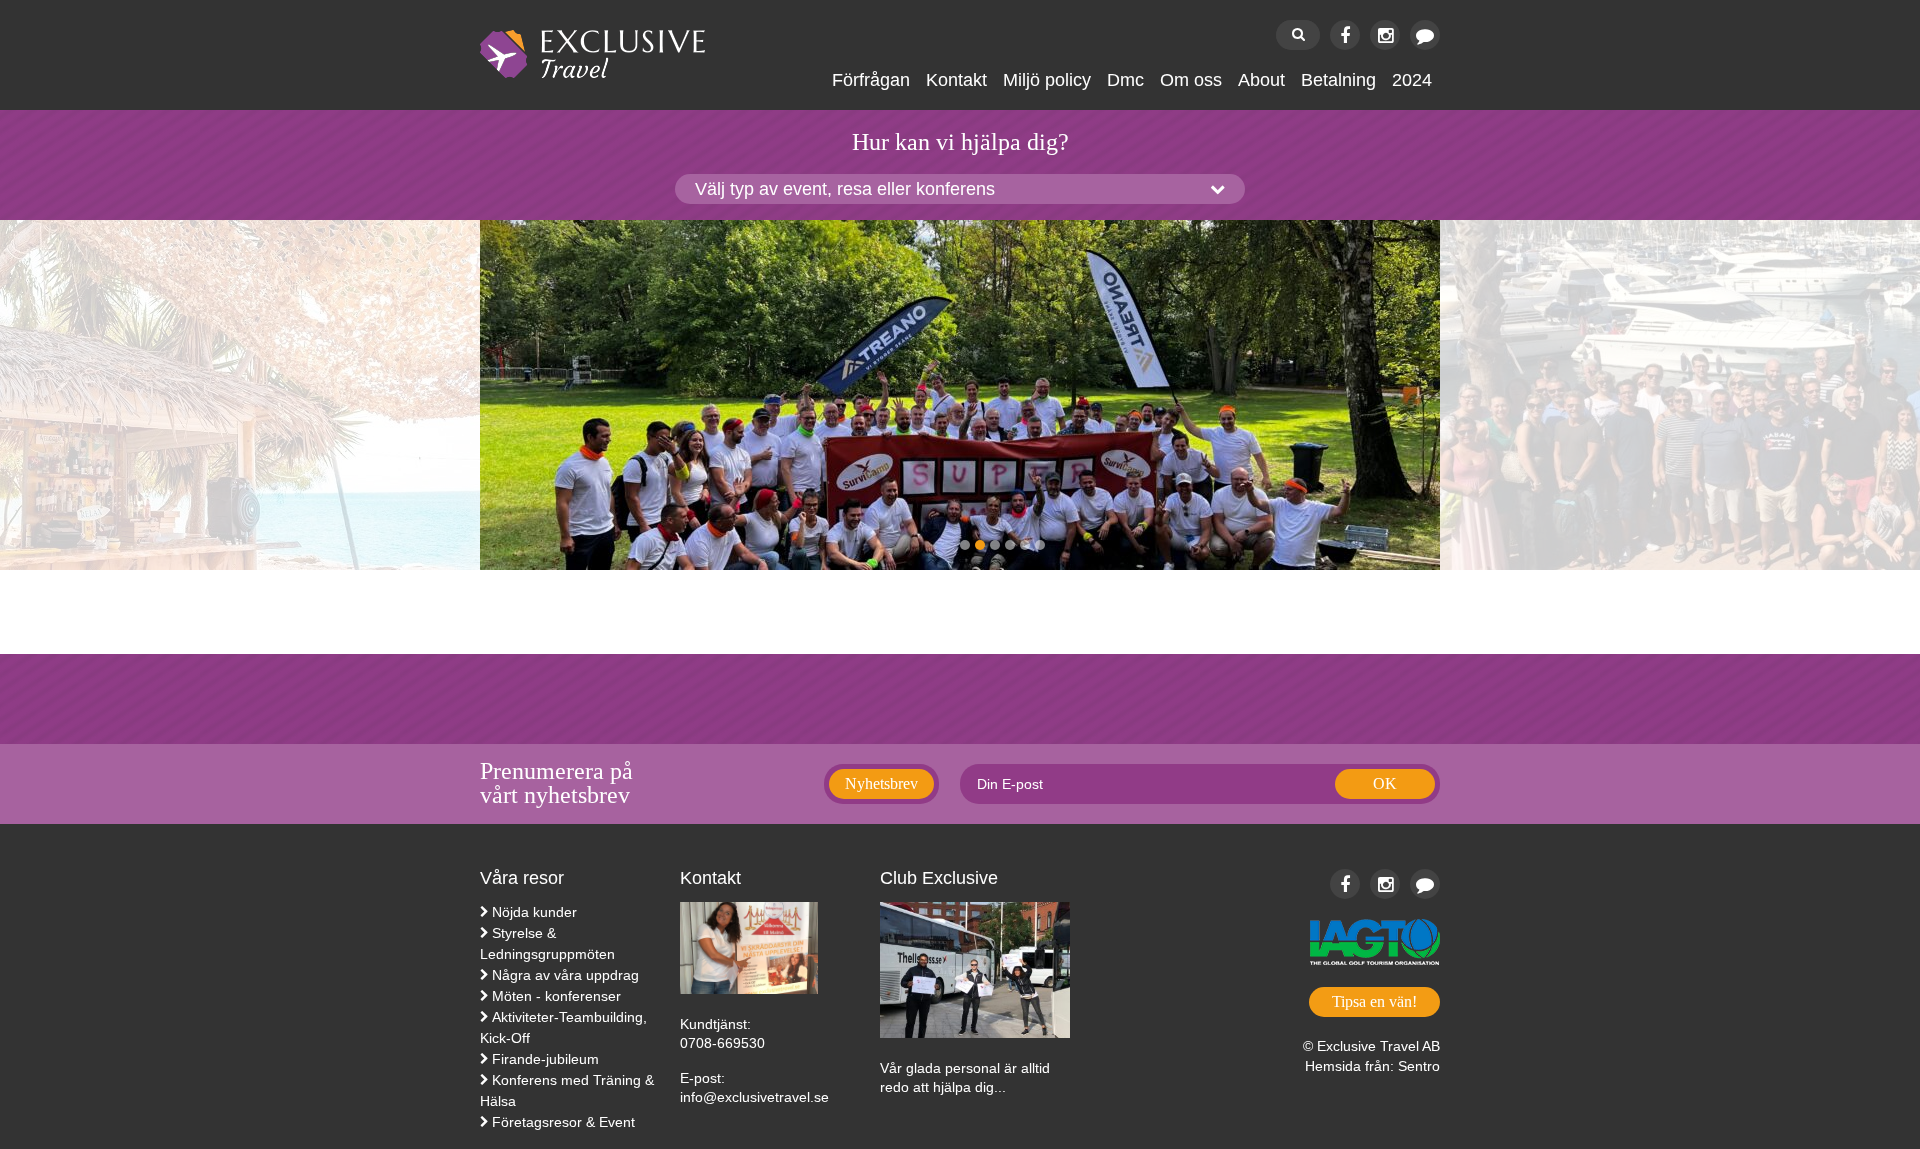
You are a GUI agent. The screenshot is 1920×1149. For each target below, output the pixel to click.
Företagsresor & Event (563, 1122)
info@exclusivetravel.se (754, 1097)
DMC (1125, 80)
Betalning (1338, 80)
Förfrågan (871, 80)
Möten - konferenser (556, 996)
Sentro (1419, 1066)
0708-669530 (722, 1043)
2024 (1412, 80)
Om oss (1191, 80)
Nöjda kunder (534, 912)
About (1261, 80)
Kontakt (956, 80)
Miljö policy (1047, 80)
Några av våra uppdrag (565, 975)
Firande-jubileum (545, 1059)
